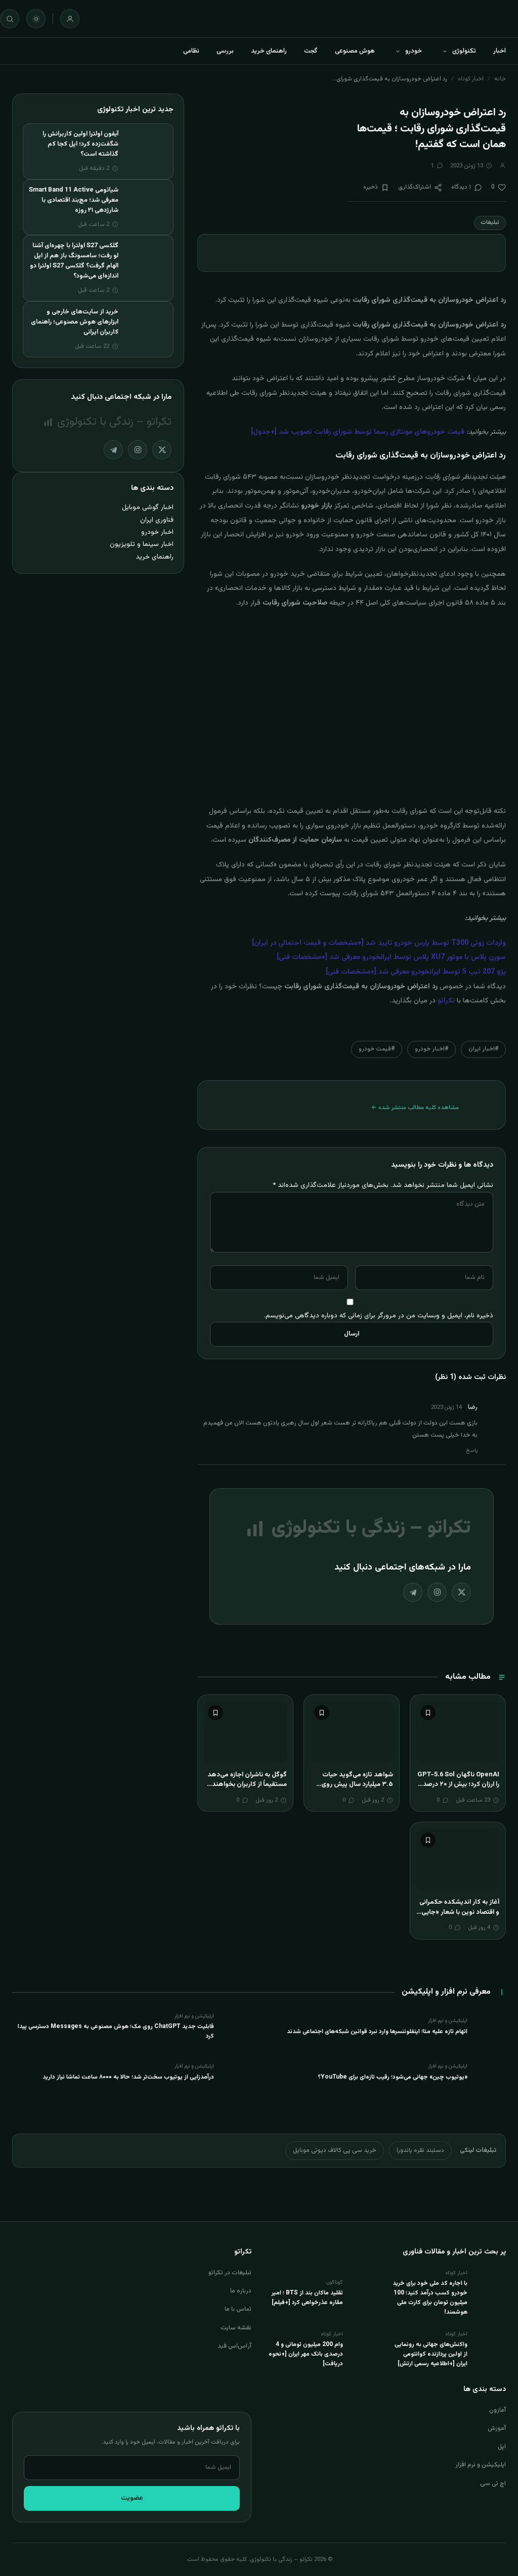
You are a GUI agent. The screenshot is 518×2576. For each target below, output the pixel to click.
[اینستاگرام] (437, 1592)
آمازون (498, 2410)
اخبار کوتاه (471, 79)
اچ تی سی (493, 2483)
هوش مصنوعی (355, 51)
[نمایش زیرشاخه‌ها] (445, 51)
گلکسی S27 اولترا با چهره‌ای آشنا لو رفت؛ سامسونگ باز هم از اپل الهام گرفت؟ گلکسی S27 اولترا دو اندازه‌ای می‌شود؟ (74, 261)
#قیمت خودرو (377, 1049)
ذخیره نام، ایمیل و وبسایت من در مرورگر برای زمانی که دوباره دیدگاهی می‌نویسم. (379, 1316)
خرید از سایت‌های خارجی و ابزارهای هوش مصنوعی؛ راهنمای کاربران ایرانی (75, 322)
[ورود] (70, 19)
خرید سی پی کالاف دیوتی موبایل (335, 2150)
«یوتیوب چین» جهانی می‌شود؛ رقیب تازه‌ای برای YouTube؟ (393, 2077)
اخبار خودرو (157, 532)
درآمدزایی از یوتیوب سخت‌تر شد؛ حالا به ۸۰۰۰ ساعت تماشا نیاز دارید (128, 2077)
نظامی (191, 51)
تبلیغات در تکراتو (230, 2273)
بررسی (225, 51)
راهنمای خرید (269, 51)
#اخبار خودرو (431, 1049)
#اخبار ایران (483, 1049)
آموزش (497, 2428)
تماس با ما (238, 2309)
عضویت (132, 2498)
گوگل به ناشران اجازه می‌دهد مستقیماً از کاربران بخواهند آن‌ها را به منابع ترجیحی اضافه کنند (246, 1790)
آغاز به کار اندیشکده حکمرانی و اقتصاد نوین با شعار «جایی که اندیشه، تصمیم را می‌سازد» (458, 1912)
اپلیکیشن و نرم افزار (481, 2465)
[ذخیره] (428, 1713)
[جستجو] (10, 19)
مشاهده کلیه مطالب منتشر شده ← (415, 1108)
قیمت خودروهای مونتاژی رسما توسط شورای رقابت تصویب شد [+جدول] (358, 432)
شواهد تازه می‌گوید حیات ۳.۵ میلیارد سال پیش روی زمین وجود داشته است (357, 1785)
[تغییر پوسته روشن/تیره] (36, 19)
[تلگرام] (413, 1592)
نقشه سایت (236, 2328)
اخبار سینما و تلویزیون (142, 544)
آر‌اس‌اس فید (234, 2346)
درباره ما (241, 2291)
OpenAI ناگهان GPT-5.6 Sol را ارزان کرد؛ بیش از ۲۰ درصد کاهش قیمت (458, 1785)
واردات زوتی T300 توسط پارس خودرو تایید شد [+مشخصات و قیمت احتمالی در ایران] (379, 943)
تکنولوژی (464, 51)
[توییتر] (461, 1592)
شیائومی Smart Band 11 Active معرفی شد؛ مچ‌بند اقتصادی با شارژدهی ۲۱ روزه (74, 200)
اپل (502, 2447)
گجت (311, 51)
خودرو (414, 51)
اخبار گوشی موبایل (148, 507)
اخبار (500, 51)
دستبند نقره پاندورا (420, 2150)
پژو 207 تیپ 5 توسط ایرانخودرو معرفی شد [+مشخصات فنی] (416, 972)
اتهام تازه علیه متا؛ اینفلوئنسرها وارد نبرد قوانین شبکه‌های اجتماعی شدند (377, 2032)
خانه (500, 79)
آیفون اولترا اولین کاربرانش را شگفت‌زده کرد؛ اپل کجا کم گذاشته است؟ (80, 144)
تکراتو (446, 1001)
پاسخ (472, 1451)
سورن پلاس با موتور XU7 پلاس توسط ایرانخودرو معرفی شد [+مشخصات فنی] (391, 957)
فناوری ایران (157, 520)
